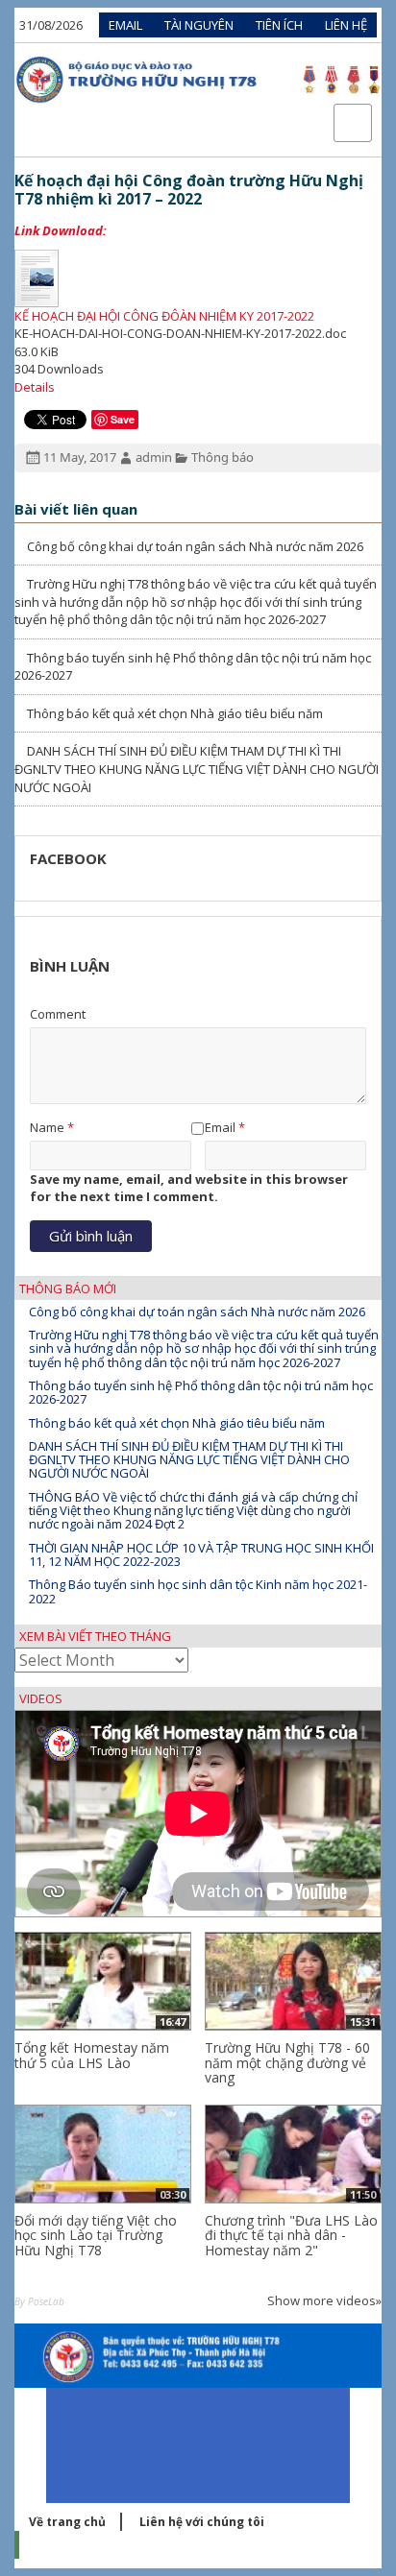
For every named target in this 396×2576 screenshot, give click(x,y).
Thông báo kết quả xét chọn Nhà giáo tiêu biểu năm (173, 713)
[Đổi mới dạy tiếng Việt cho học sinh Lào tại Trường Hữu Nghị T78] (103, 2154)
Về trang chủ (67, 2522)
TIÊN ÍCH (279, 25)
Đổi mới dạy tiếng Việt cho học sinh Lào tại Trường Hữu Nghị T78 (96, 2235)
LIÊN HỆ (346, 25)
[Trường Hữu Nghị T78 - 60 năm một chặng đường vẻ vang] (293, 1981)
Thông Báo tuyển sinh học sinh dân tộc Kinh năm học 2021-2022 (198, 1591)
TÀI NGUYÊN (199, 25)
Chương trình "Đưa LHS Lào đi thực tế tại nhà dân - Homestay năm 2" (291, 2235)
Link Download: (61, 230)
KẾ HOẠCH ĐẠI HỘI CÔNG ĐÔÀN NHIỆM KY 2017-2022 (164, 316)
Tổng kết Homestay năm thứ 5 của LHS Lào (92, 2055)
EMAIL (125, 25)
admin (154, 457)
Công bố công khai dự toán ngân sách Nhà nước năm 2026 (194, 546)
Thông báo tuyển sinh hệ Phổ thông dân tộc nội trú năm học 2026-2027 (201, 1392)
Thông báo (223, 457)
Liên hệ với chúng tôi (202, 2522)
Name (47, 1127)
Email (220, 1127)
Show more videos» (324, 2300)
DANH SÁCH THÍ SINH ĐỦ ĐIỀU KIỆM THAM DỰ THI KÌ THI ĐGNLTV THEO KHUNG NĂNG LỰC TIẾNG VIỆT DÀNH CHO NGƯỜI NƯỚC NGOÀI (197, 769)
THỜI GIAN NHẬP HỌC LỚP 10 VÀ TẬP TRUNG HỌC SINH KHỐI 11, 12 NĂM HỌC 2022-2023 (201, 1554)
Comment (58, 1014)
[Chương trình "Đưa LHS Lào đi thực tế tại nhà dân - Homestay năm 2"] (293, 2154)
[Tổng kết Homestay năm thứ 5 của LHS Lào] (103, 1981)
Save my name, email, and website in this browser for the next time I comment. (189, 1188)
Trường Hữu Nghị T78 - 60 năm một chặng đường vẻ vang (287, 2062)
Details (35, 387)
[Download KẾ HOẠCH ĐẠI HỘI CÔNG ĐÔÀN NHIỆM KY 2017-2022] (198, 278)
